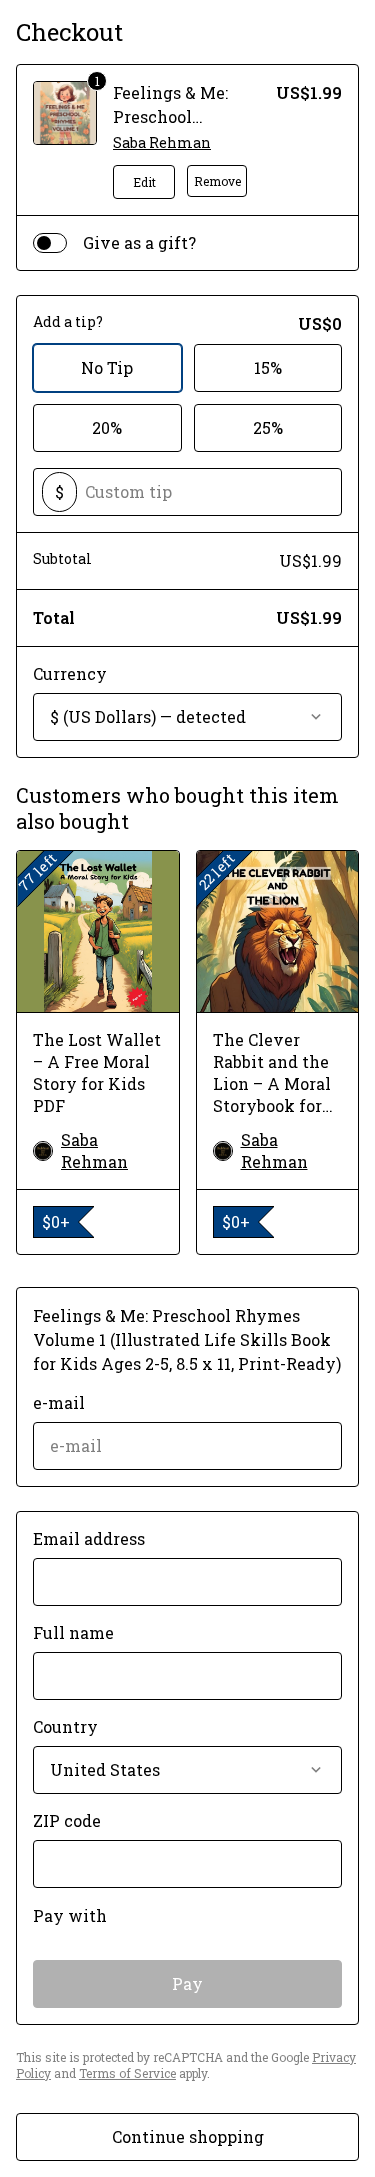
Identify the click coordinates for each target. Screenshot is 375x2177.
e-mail (59, 1402)
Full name (73, 1632)
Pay (187, 1983)
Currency (70, 673)
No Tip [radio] (107, 367)
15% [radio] (268, 367)
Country (65, 1726)
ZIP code (67, 1820)
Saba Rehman (162, 142)
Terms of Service (127, 2073)
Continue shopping (188, 2136)
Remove (217, 181)
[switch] (50, 243)
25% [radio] (268, 427)
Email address (89, 1538)
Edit (144, 182)
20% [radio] (107, 427)
